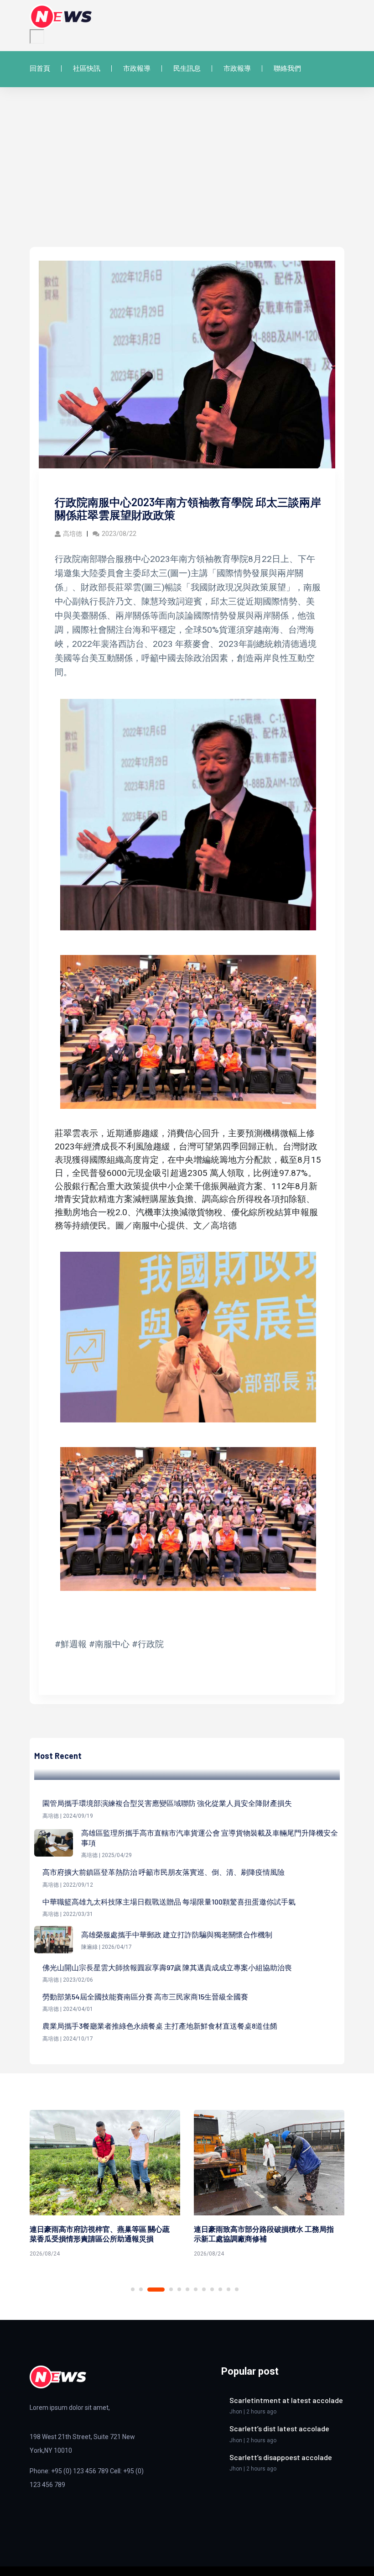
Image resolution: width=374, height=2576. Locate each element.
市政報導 (137, 68)
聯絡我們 (287, 68)
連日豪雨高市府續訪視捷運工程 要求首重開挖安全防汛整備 (264, 2234)
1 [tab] (133, 2289)
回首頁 (40, 68)
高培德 (73, 534)
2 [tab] (141, 2289)
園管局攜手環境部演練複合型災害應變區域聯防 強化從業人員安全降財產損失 (167, 1803)
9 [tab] (212, 2289)
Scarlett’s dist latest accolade (279, 2428)
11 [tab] (229, 2289)
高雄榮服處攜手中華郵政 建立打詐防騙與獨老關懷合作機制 (177, 1934)
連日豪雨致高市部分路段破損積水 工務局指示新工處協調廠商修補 (100, 2234)
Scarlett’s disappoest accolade (281, 2457)
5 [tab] (179, 2289)
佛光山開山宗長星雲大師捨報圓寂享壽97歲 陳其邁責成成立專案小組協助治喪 (167, 1967)
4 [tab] (164, 2290)
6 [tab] (187, 2289)
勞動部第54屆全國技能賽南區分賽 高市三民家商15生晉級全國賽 (145, 1996)
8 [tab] (204, 2289)
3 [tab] (149, 2289)
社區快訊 (87, 68)
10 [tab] (220, 2289)
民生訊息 (187, 68)
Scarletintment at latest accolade (286, 2400)
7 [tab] (196, 2289)
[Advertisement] (187, 178)
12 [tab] (237, 2289)
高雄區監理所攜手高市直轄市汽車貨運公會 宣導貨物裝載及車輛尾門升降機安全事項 (210, 1838)
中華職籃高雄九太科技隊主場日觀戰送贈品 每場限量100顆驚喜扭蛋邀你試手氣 (169, 1902)
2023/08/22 (119, 534)
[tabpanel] (105, 2185)
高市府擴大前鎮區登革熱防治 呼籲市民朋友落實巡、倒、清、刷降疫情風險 (164, 1872)
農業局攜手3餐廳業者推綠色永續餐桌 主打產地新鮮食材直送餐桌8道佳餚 (160, 2026)
